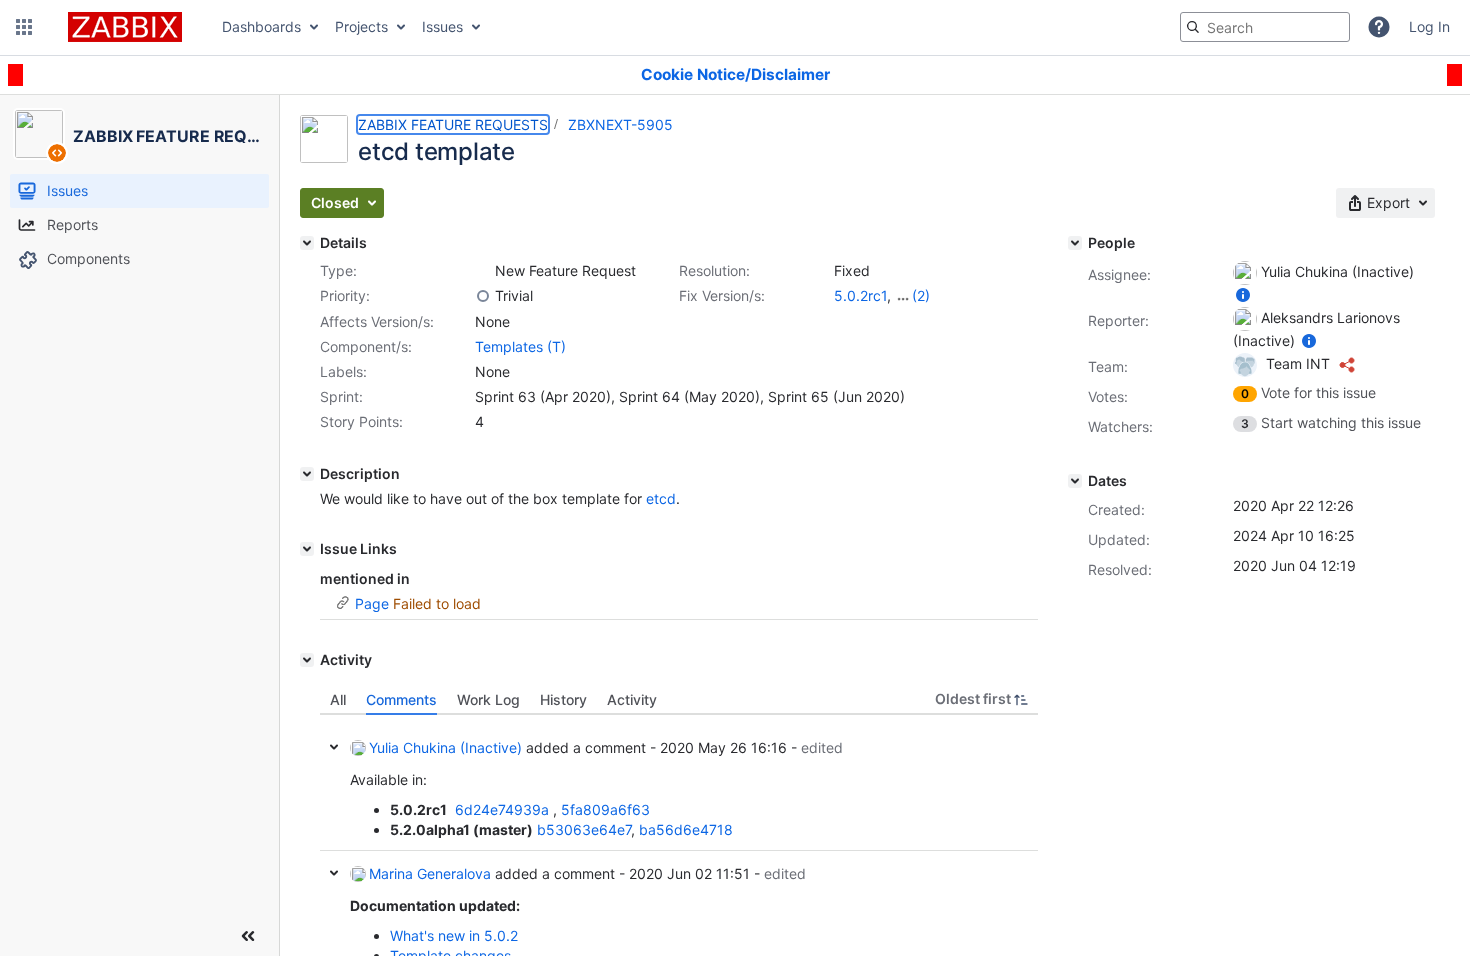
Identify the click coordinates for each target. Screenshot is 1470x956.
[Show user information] (1243, 294)
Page (372, 603)
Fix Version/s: (722, 295)
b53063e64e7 (584, 829)
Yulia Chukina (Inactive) (445, 747)
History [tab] (563, 699)
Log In (1429, 26)
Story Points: (361, 421)
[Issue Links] (307, 549)
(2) (921, 295)
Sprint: (341, 396)
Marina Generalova (430, 873)
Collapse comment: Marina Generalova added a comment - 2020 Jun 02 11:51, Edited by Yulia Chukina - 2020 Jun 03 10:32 (334, 873)
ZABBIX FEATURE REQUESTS (453, 124)
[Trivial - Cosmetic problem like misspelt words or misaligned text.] (483, 296)
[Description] (307, 474)
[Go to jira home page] (125, 27)
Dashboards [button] (261, 26)
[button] (24, 27)
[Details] (307, 243)
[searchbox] (1265, 27)
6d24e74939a (502, 809)
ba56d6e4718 (686, 829)
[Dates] (1075, 481)
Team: (1108, 366)
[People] (1075, 243)
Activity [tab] (632, 699)
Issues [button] (442, 26)
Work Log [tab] (488, 699)
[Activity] (307, 660)
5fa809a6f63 (605, 809)
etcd (661, 498)
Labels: (343, 371)
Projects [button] (361, 26)
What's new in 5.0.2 (454, 935)
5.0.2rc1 (860, 295)
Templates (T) (520, 346)
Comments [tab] (401, 699)
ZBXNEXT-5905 (620, 124)
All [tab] (338, 699)
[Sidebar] (248, 936)
